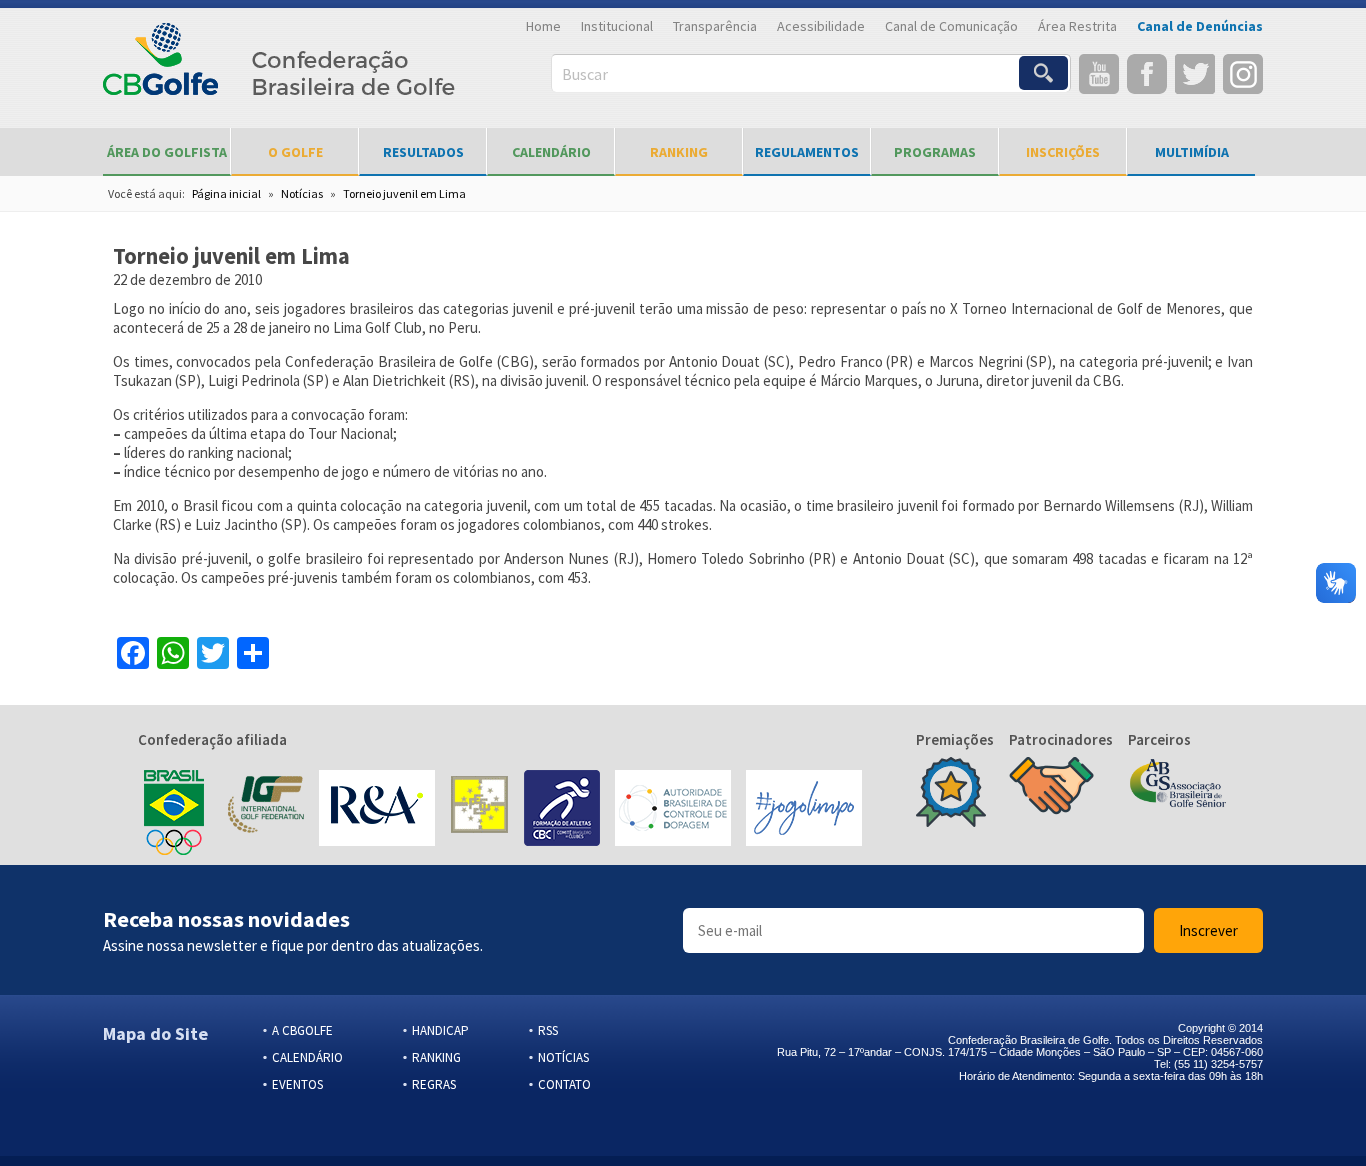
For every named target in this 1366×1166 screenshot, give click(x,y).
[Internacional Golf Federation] (264, 810)
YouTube (1099, 74)
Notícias (302, 193)
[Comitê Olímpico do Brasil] (174, 810)
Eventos (297, 1084)
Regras (434, 1084)
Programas (935, 152)
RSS (548, 1030)
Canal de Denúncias (1200, 26)
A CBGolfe (302, 1030)
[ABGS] (1178, 785)
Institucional (617, 26)
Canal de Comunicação (951, 26)
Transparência (715, 26)
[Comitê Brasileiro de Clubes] (562, 810)
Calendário (551, 152)
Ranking (679, 152)
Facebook (1147, 74)
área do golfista (167, 152)
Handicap (440, 1030)
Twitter (1195, 74)
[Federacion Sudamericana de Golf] (479, 810)
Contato (564, 1084)
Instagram (1243, 74)
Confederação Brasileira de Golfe (279, 70)
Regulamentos (807, 152)
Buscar (585, 74)
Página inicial (226, 193)
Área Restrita (1077, 26)
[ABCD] (673, 810)
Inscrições (1063, 152)
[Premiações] (951, 794)
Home (543, 26)
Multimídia (1192, 152)
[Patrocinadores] (1051, 788)
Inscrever (1208, 930)
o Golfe (295, 152)
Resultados (423, 152)
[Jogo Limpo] (804, 810)
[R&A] (377, 810)
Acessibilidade (821, 26)
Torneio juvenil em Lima (404, 193)
